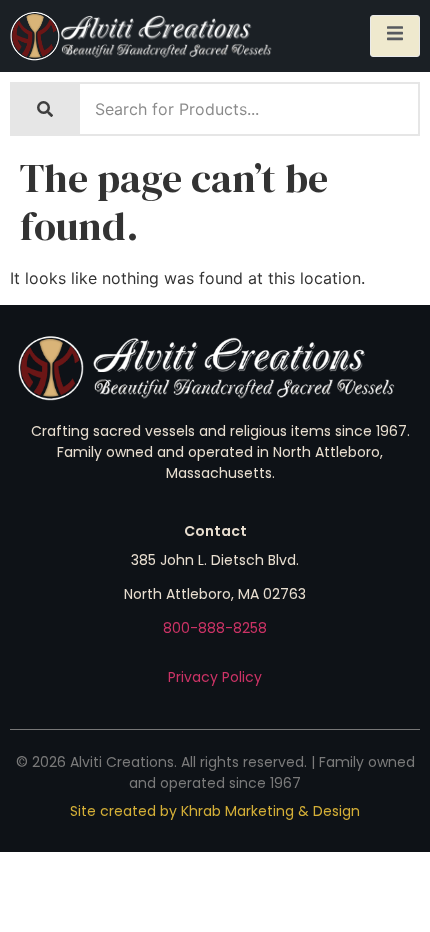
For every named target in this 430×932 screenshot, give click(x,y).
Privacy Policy (215, 677)
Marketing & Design (292, 811)
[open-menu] (395, 36)
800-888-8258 (215, 628)
